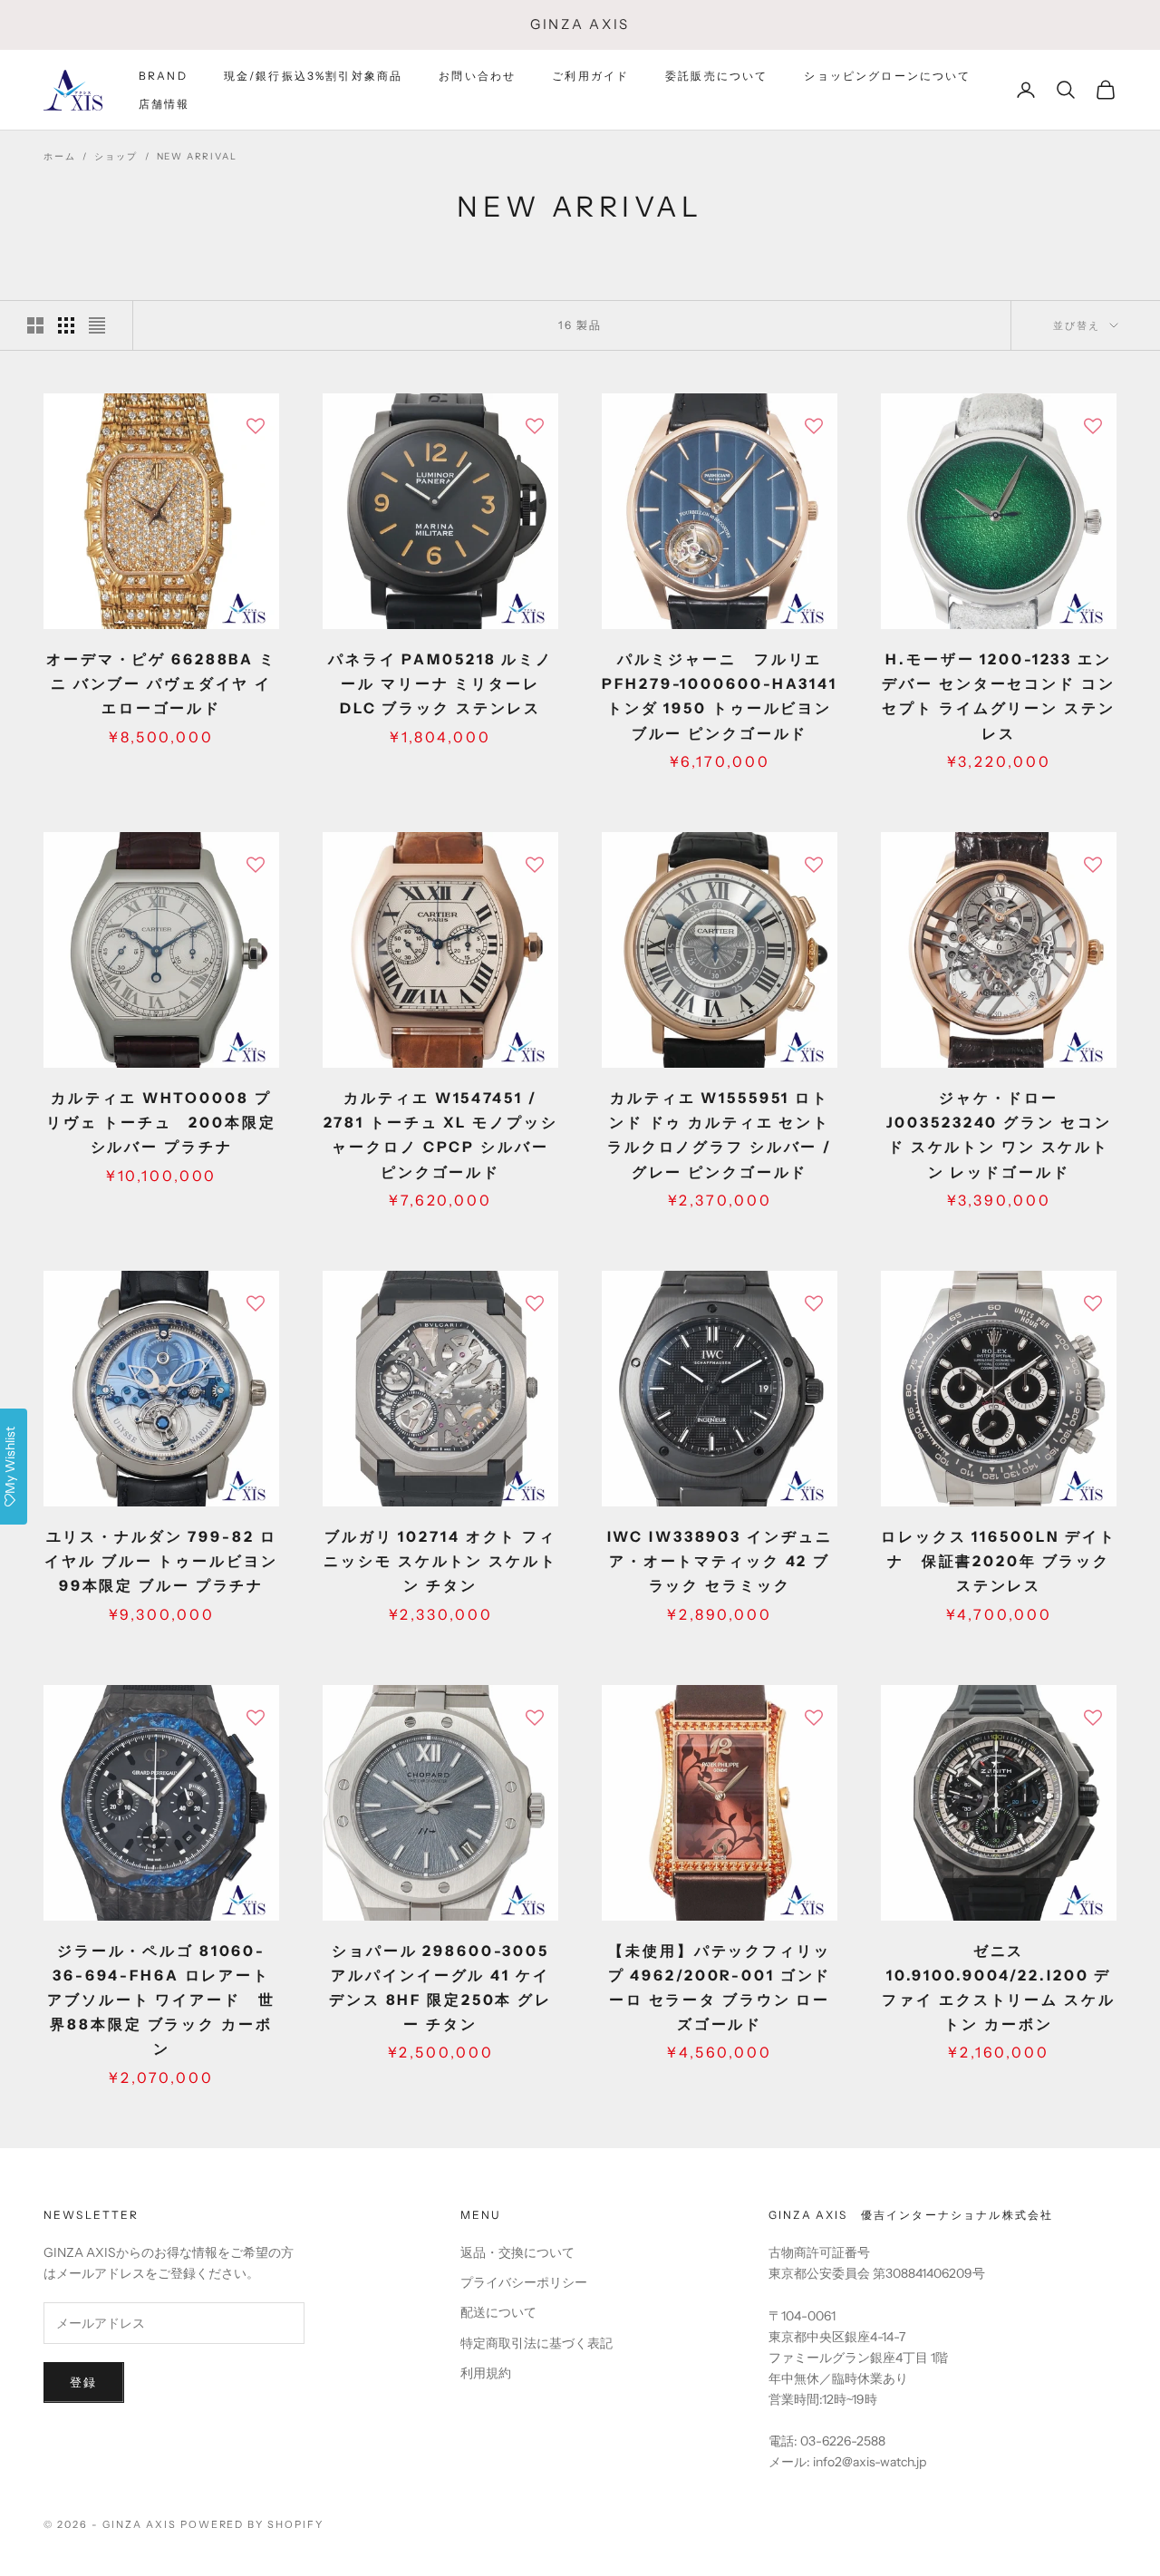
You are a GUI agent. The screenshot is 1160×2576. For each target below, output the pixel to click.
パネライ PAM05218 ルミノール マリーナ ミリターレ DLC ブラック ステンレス (440, 683)
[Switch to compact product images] (97, 325)
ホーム (59, 156)
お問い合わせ (477, 76)
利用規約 (486, 2373)
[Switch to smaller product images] (66, 325)
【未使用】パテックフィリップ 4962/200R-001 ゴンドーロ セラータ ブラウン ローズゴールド (720, 1988)
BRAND (163, 76)
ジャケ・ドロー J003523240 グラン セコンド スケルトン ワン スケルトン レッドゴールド (999, 1135)
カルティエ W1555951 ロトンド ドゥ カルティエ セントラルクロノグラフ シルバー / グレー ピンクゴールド (720, 1135)
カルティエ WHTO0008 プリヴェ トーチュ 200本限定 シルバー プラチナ (161, 1122)
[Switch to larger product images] (35, 325)
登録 (84, 2382)
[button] (256, 426)
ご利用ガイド (590, 76)
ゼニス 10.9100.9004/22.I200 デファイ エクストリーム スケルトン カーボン (998, 1988)
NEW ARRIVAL (197, 156)
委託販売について (716, 76)
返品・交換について (517, 2252)
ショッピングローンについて (887, 76)
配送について (498, 2312)
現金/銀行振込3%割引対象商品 (313, 76)
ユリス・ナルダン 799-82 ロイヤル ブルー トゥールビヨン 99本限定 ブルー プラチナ (162, 1561)
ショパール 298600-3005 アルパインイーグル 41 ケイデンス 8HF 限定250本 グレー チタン (440, 1988)
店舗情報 (164, 103)
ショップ (116, 156)
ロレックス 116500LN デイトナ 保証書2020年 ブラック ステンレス (999, 1561)
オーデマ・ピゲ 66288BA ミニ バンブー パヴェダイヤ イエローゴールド (161, 683)
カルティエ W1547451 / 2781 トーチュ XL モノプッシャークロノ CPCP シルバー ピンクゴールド (441, 1135)
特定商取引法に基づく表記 (536, 2343)
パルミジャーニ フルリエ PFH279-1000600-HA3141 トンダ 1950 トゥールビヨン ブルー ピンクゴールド (719, 696)
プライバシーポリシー (524, 2282)
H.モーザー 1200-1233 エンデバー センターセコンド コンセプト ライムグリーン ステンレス (998, 696)
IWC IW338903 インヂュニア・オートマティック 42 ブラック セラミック (720, 1561)
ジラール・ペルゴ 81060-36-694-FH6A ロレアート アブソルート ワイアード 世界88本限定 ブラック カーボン (161, 2000)
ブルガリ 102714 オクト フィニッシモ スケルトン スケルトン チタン (440, 1561)
